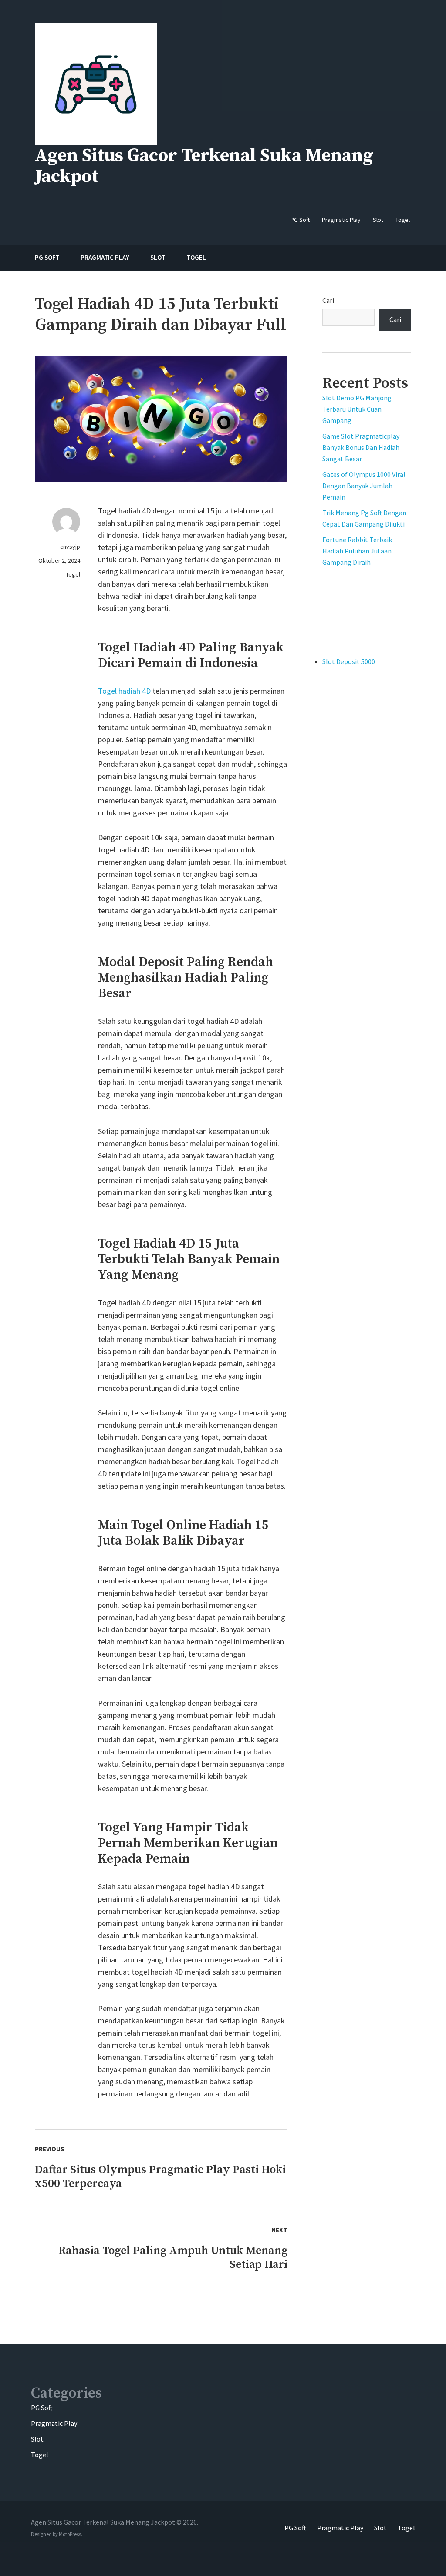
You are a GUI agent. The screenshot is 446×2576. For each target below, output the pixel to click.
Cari (328, 300)
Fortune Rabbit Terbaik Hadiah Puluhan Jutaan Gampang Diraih (357, 551)
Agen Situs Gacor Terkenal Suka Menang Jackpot (204, 166)
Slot (37, 2439)
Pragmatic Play (54, 2423)
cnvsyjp (70, 547)
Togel (73, 574)
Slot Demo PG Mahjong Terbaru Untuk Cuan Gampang (357, 409)
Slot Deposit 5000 (349, 661)
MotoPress (70, 2534)
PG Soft (42, 2408)
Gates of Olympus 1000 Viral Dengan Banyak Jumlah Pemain (364, 486)
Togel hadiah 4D (124, 691)
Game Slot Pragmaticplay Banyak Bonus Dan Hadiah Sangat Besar (361, 447)
